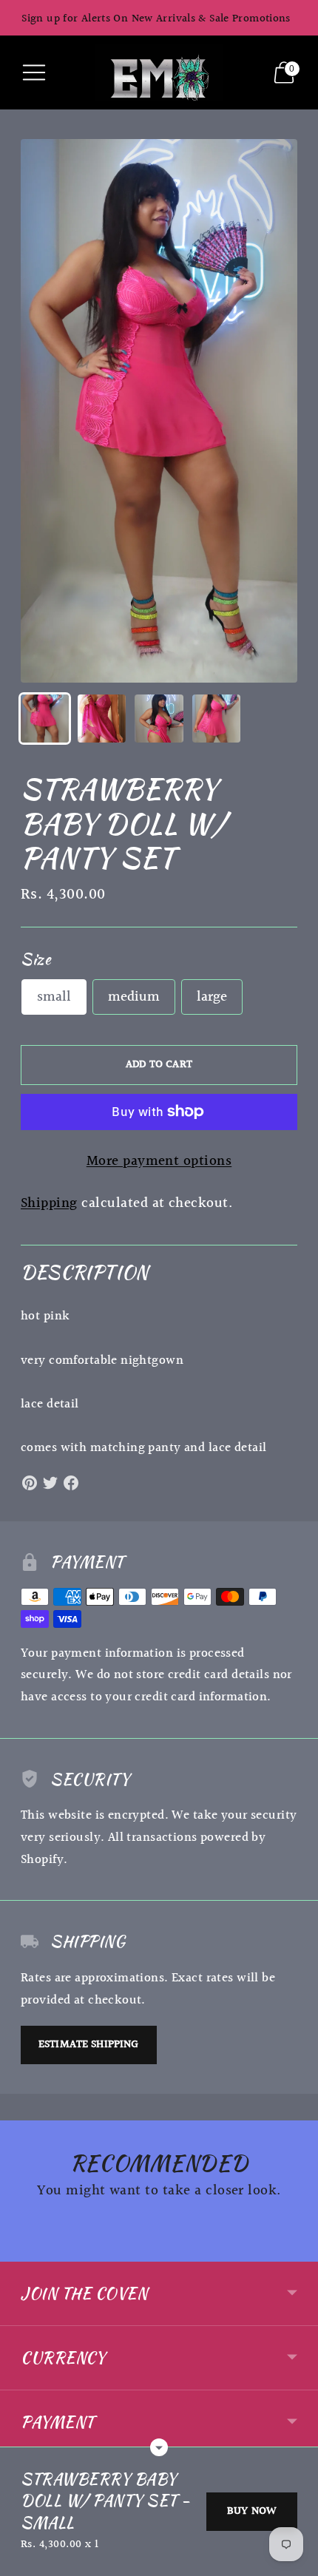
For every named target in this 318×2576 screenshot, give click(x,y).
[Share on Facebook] (71, 1483)
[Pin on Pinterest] (30, 1483)
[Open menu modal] (34, 72)
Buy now (252, 2511)
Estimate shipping (89, 2045)
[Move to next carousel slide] (297, 2250)
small (54, 997)
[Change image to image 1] (45, 719)
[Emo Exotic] (159, 72)
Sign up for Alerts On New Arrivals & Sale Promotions (156, 19)
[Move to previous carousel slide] (21, 2250)
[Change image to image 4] (216, 719)
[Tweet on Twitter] (50, 1483)
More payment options (159, 1162)
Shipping (49, 1203)
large (212, 997)
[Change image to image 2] (102, 719)
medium (134, 997)
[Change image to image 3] (159, 719)
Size (35, 959)
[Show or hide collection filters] (159, 2447)
